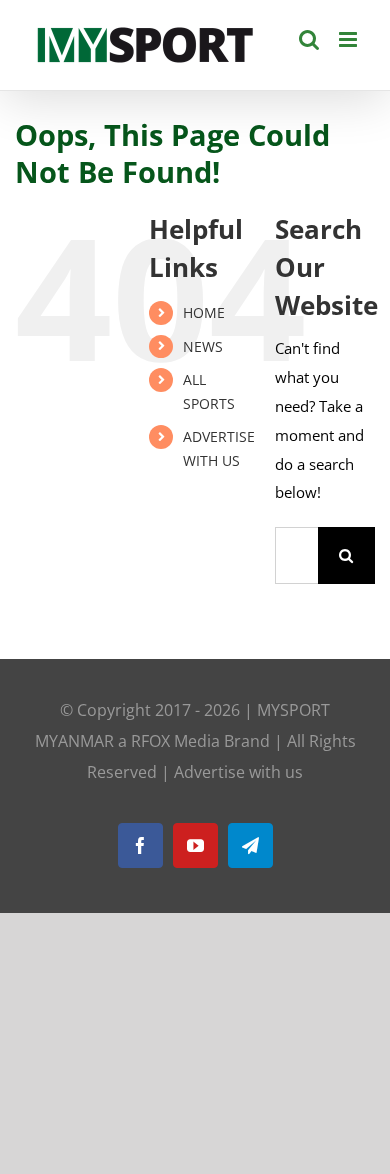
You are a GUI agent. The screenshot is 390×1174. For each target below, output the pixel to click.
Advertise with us (238, 772)
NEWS (203, 346)
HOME (204, 312)
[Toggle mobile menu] (349, 39)
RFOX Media (175, 741)
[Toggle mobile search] (309, 39)
